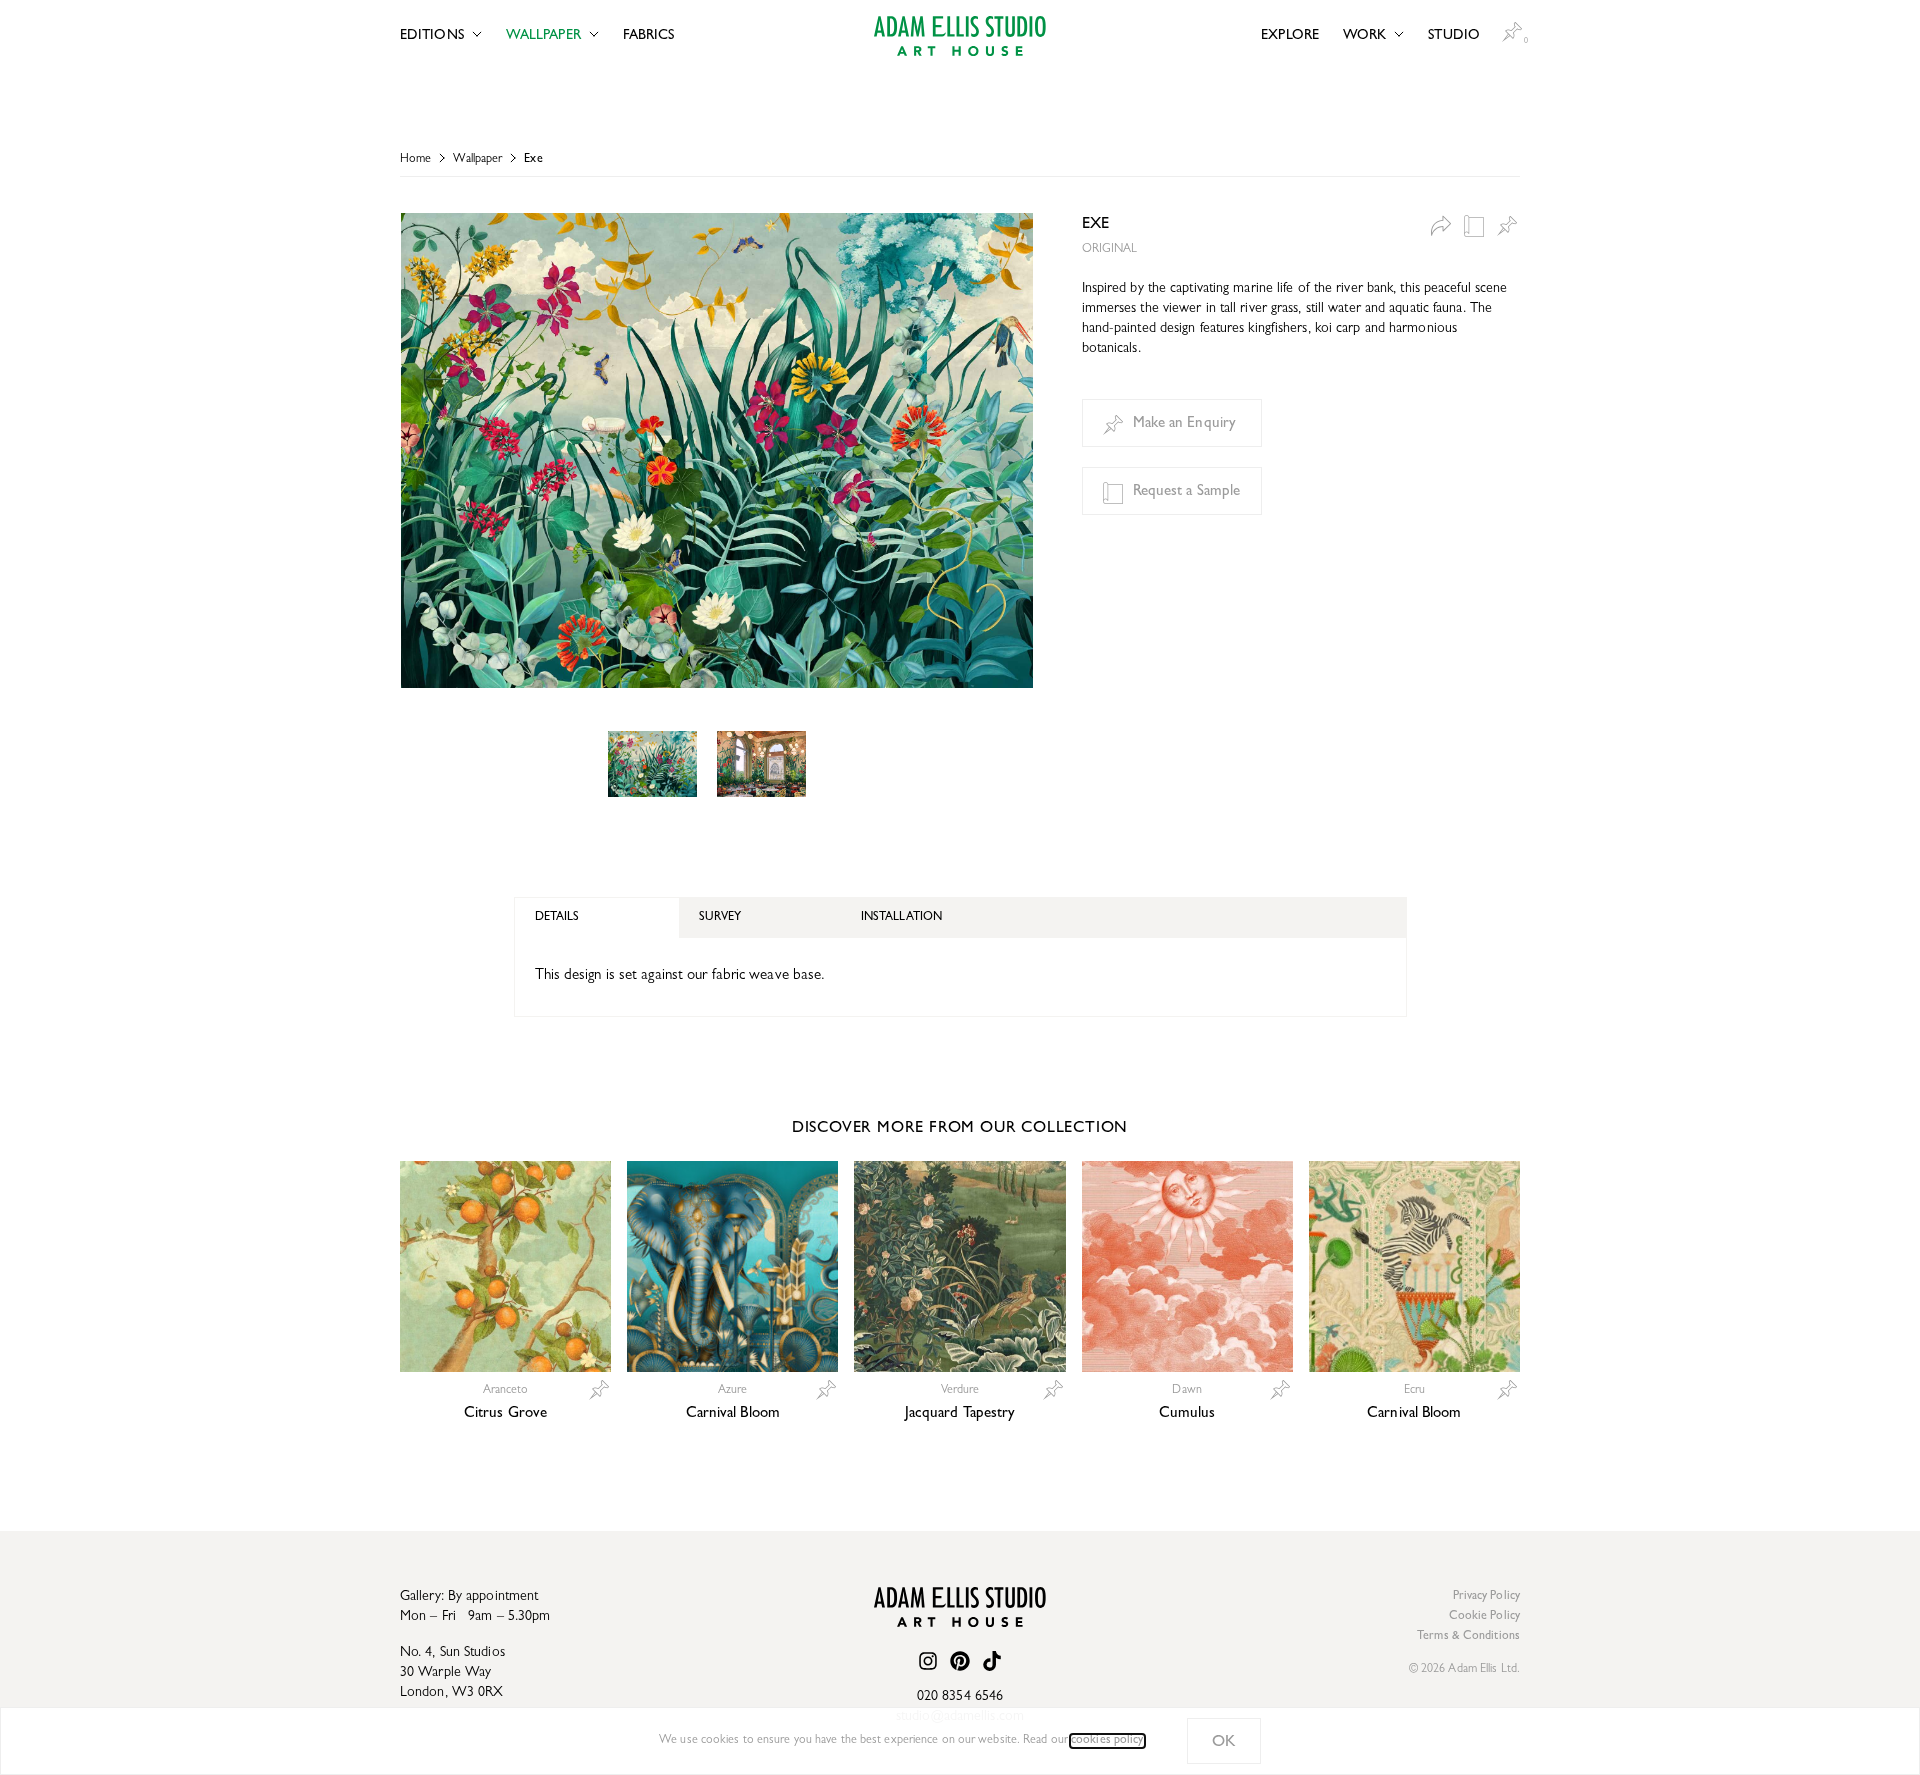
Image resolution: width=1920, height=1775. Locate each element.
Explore (1290, 36)
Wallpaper (543, 36)
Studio (1454, 36)
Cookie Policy (1484, 1617)
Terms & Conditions (1468, 1637)
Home (415, 160)
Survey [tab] (720, 918)
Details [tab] (557, 918)
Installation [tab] (901, 918)
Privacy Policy (1486, 1597)
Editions (432, 36)
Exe (533, 160)
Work (1364, 36)
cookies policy (1107, 1741)
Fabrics (649, 36)
